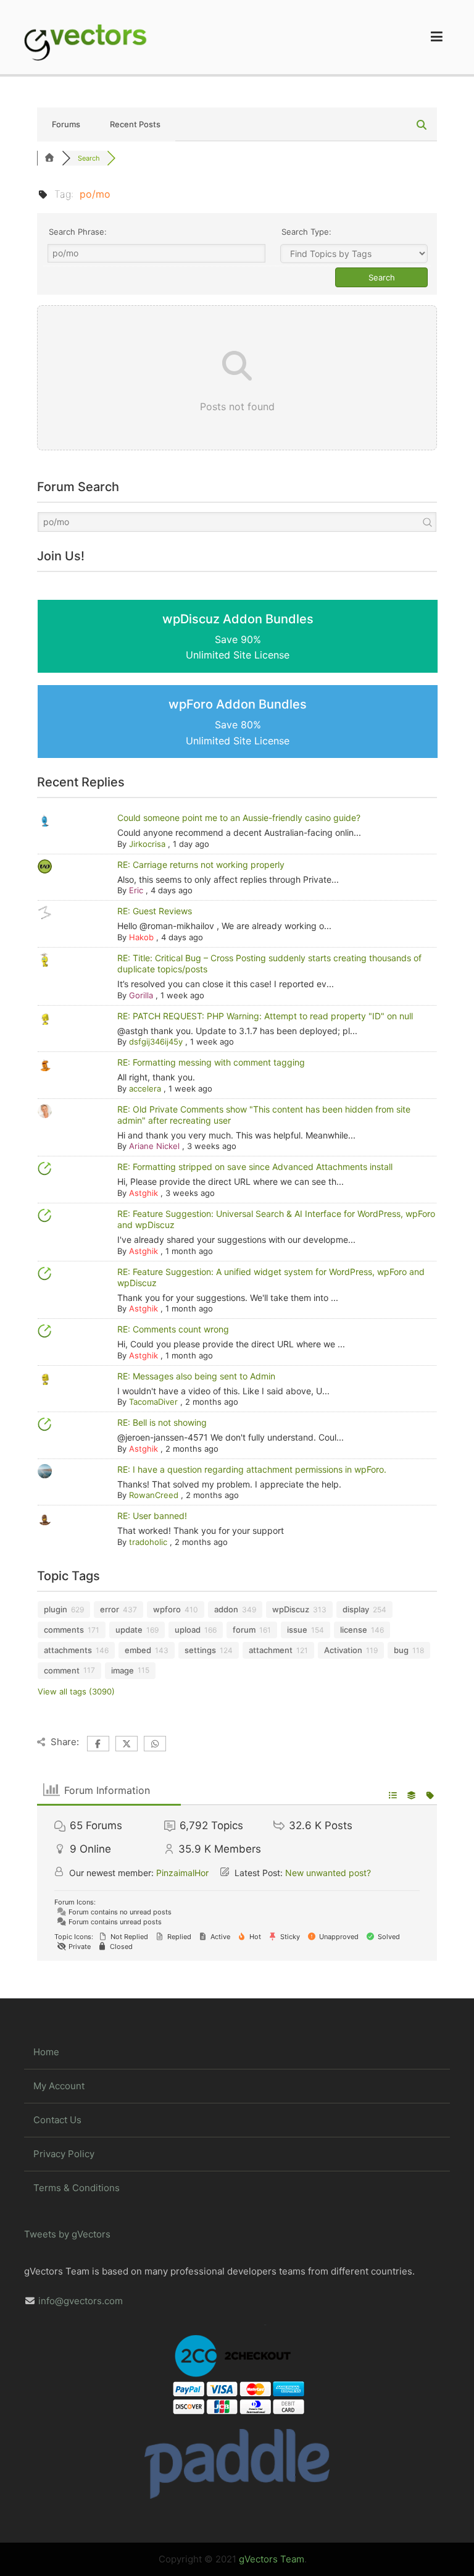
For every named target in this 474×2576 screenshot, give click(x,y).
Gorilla (141, 995)
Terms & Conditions (77, 2188)
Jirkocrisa (147, 844)
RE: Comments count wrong (173, 1329)
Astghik (143, 1193)
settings (200, 1650)
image (123, 1670)
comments (64, 1630)
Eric (136, 890)
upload (188, 1630)
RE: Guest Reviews (155, 911)
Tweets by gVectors (67, 2234)
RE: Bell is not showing (162, 1422)
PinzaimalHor (182, 1873)
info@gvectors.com (81, 2301)
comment (62, 1670)
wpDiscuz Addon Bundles (238, 637)
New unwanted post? (328, 1873)
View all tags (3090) (76, 1691)
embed (138, 1650)
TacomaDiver (153, 1402)
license (354, 1630)
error (110, 1609)
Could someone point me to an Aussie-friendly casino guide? (239, 818)
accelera (145, 1088)
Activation (343, 1650)
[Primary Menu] (437, 37)
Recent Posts (135, 124)
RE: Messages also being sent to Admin (196, 1376)
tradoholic (148, 1542)
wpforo (167, 1609)
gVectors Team (272, 2559)
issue (297, 1630)
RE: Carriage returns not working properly (201, 865)
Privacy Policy (64, 2154)
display (356, 1609)
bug (401, 1650)
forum (244, 1630)
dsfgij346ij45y (156, 1042)
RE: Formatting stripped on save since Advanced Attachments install (255, 1167)
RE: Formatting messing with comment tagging (211, 1062)
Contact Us (57, 2120)
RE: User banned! (152, 1516)
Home (46, 2052)
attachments (68, 1650)
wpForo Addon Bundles (238, 722)
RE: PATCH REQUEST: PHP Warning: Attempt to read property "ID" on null (265, 1016)
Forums (66, 124)
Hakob (141, 937)
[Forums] (49, 158)
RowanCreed (154, 1495)
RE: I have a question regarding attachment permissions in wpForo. (252, 1469)
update (129, 1630)
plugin (56, 1609)
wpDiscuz (291, 1609)
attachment (271, 1650)
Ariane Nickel (154, 1146)
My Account (59, 2086)
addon (226, 1609)
